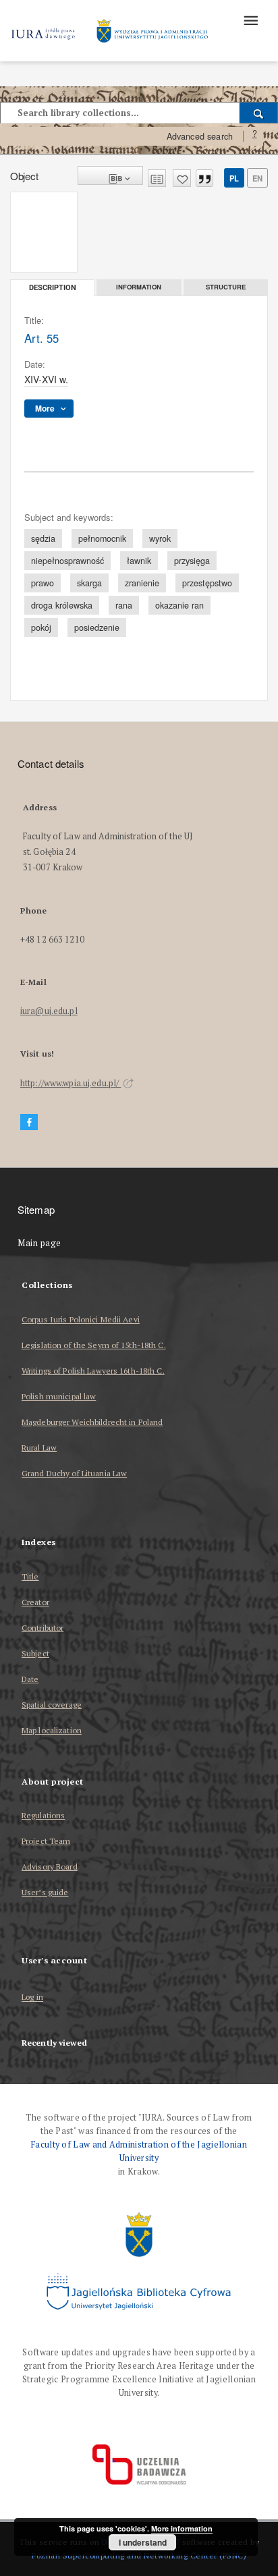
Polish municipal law (59, 1396)
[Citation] (204, 178)
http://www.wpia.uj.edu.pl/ (71, 1083)
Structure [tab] (226, 287)
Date (30, 1679)
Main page (39, 1243)
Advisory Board (50, 1867)
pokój (41, 627)
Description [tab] (53, 288)
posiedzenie (97, 627)
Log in (32, 1997)
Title (30, 1576)
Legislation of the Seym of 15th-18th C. (94, 1345)
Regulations (43, 1815)
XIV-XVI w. (46, 379)
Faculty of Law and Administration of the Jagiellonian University (139, 2151)
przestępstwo (207, 583)
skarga (89, 583)
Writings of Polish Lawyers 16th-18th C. (93, 1371)
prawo (43, 583)
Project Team (46, 1841)
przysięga (192, 561)
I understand (143, 2542)
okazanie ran (179, 605)
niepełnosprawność (67, 561)
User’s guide (45, 1892)
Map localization (52, 1730)
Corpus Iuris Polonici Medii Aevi (81, 1319)
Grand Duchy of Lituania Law (74, 1473)
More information (182, 2528)
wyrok (160, 538)
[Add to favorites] (182, 178)
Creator (35, 1602)
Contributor (43, 1628)
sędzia (43, 538)
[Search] (259, 113)
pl (234, 178)
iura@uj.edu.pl (49, 1011)
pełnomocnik (102, 538)
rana (124, 605)
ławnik (139, 561)
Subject (35, 1653)
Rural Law (39, 1448)
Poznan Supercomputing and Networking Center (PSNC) (139, 2555)
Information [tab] (139, 287)
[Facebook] (29, 1122)
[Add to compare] (157, 178)
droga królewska (62, 605)
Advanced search (200, 136)
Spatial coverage (52, 1705)
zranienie (142, 583)
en (257, 178)
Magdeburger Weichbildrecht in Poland (92, 1422)
